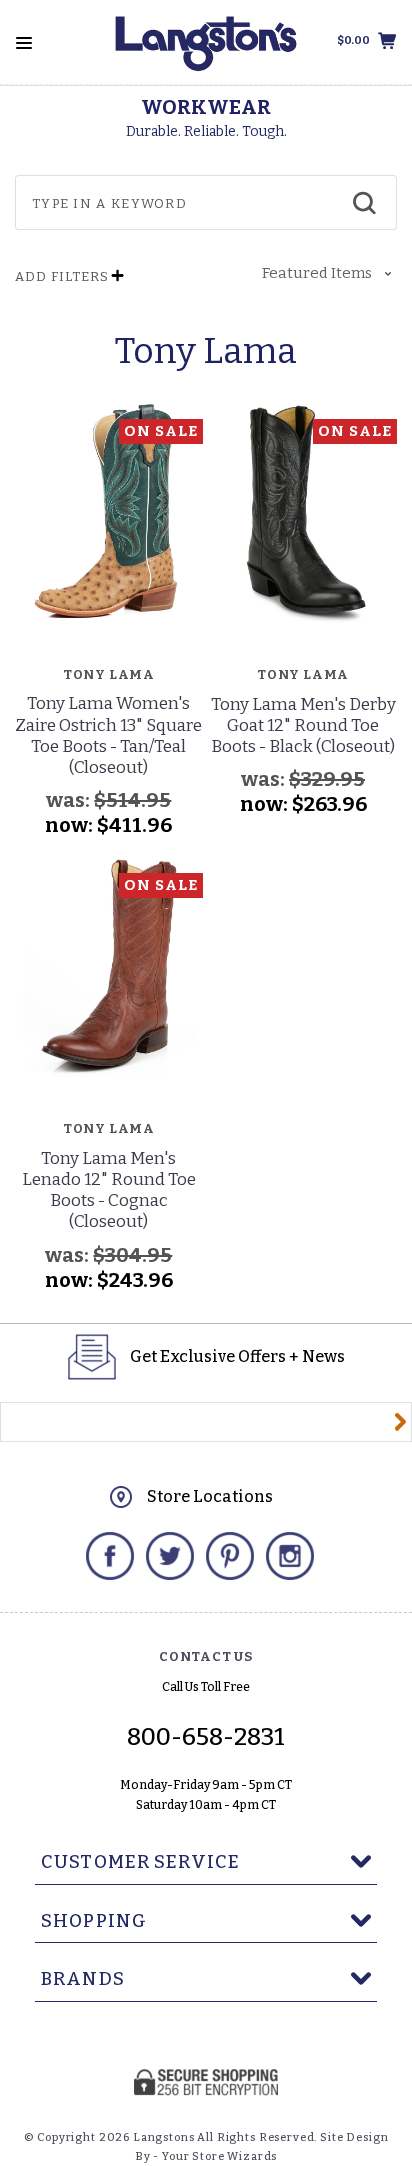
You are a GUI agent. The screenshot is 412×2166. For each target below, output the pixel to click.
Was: (70, 800)
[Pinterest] (230, 1556)
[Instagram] (290, 1556)
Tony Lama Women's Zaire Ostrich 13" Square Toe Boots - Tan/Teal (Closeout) (108, 735)
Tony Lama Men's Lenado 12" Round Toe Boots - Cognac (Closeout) (109, 1190)
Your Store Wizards (219, 2156)
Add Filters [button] (62, 276)
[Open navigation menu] (24, 43)
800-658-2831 (206, 1737)
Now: (71, 825)
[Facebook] (110, 1556)
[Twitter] (170, 1556)
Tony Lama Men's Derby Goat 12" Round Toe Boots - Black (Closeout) (303, 726)
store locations (210, 1496)
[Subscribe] (400, 1422)
